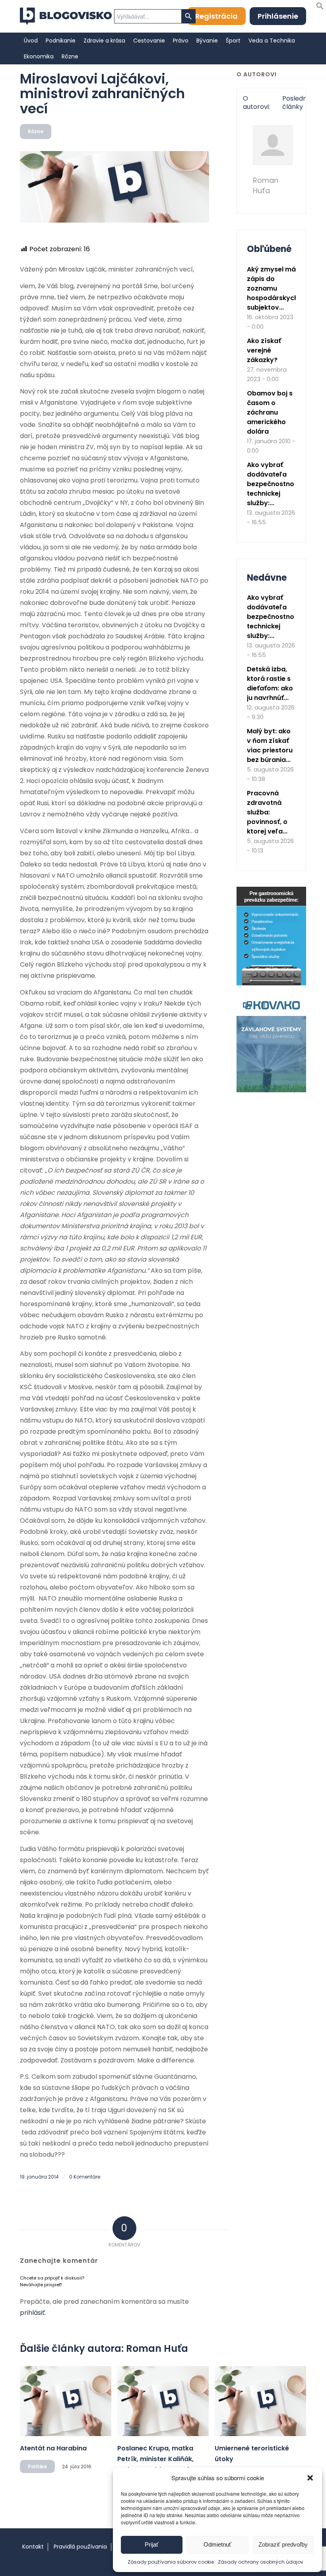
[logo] (66, 16)
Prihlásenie (278, 16)
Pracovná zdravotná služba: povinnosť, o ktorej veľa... (267, 812)
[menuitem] (31, 41)
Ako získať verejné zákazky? (264, 350)
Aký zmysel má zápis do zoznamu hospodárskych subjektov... (273, 288)
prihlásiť (32, 2313)
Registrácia (216, 16)
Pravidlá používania (80, 2547)
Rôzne (36, 131)
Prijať (152, 2544)
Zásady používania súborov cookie (171, 2562)
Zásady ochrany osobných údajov (261, 2562)
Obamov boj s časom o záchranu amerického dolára (270, 412)
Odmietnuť (217, 2544)
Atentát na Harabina (53, 2448)
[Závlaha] (271, 1090)
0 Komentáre (85, 2177)
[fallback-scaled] (114, 187)
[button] (310, 2478)
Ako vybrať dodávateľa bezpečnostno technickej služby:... (271, 484)
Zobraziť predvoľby (283, 2544)
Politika (37, 2466)
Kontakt (33, 2547)
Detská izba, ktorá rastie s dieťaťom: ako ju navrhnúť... (270, 683)
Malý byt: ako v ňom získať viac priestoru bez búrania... (270, 745)
